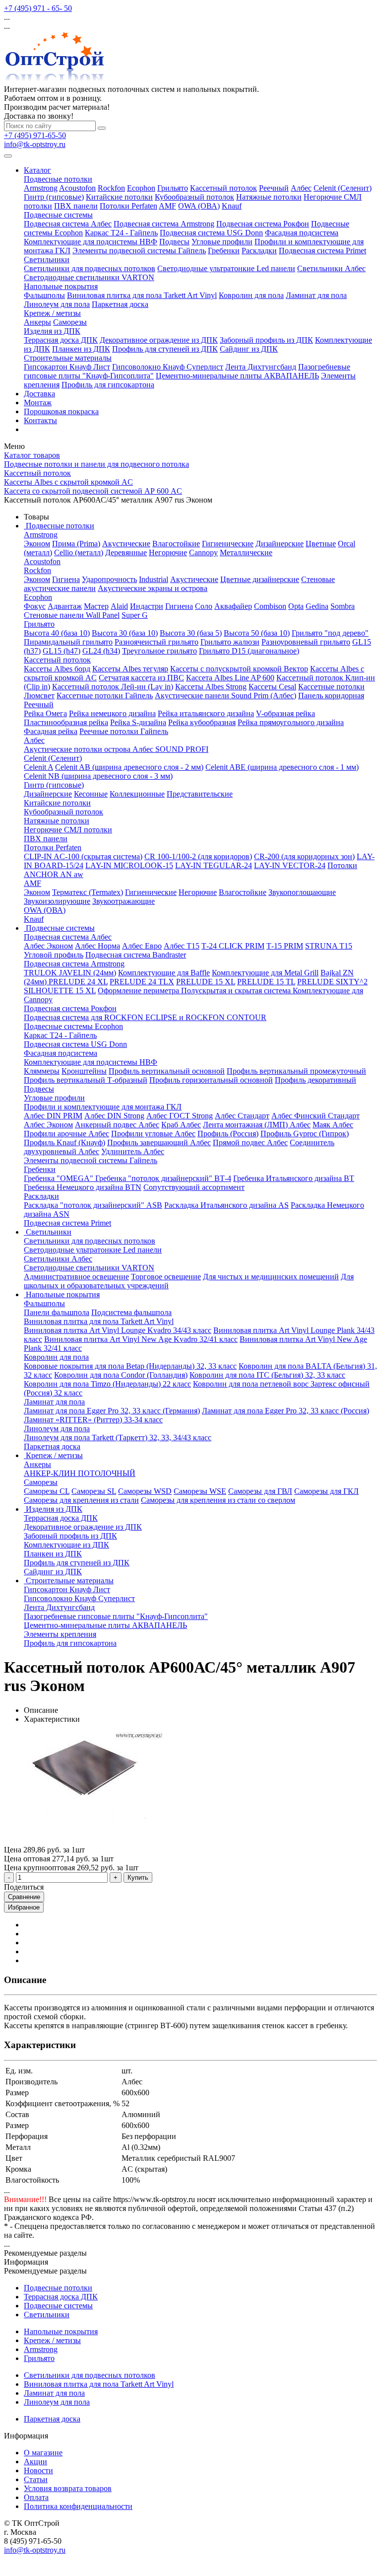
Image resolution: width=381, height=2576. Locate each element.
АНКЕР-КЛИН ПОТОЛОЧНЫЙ (80, 1473)
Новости (38, 2470)
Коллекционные (137, 794)
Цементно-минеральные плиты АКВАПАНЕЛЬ (237, 376)
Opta (296, 606)
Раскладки (259, 251)
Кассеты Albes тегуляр (130, 669)
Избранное (24, 1907)
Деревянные (126, 552)
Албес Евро (142, 946)
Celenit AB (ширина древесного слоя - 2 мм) (129, 767)
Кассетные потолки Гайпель (105, 696)
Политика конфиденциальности (78, 2506)
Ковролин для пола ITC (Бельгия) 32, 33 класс (267, 1375)
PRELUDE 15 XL (206, 982)
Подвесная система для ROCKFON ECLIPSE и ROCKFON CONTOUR (145, 1017)
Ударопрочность (109, 579)
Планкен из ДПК (81, 349)
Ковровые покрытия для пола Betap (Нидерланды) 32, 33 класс (130, 1366)
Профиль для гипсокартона (108, 385)
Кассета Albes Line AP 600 (230, 678)
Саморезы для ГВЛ (260, 1491)
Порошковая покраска (61, 411)
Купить (138, 1877)
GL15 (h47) (62, 651)
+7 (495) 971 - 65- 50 (38, 8)
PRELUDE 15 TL (266, 982)
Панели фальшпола (57, 1312)
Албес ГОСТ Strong (180, 1116)
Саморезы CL (47, 1491)
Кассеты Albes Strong (211, 687)
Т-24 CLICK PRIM (233, 946)
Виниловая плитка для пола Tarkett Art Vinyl (142, 295)
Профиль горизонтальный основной (211, 1080)
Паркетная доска (120, 304)
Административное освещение (76, 1277)
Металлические (246, 552)
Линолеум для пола (57, 304)
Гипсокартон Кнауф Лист (67, 367)
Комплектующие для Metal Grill (265, 973)
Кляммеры (42, 1071)
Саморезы (70, 322)
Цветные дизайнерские (260, 579)
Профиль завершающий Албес (159, 1142)
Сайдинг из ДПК (249, 349)
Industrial (154, 579)
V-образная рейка (286, 713)
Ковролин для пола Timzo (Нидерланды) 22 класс (107, 1384)
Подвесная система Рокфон (263, 224)
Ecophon (141, 188)
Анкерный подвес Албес (117, 1125)
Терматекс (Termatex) (88, 892)
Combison (270, 606)
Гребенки (224, 251)
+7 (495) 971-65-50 (35, 135)
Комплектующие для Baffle (164, 973)
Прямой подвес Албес (250, 1142)
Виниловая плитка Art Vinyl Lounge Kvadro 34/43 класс (118, 1330)
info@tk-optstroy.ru (35, 144)
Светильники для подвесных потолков (90, 268)
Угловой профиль (54, 955)
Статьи (36, 2479)
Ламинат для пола (316, 295)
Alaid (119, 606)
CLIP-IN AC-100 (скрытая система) (83, 856)
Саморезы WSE (200, 1491)
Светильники (47, 259)
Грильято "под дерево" (330, 633)
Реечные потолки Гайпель (124, 731)
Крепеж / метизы (52, 313)
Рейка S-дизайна (138, 722)
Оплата (36, 2497)
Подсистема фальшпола (131, 1312)
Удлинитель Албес (133, 1151)
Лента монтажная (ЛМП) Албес (257, 1125)
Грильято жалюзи (230, 642)
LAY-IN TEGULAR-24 (214, 865)
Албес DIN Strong (114, 1116)
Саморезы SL (94, 1491)
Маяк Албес (333, 1125)
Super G (135, 615)
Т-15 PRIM (285, 946)
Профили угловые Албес (153, 1134)
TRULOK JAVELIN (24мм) (70, 973)
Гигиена (66, 579)
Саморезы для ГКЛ (326, 1491)
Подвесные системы (58, 215)
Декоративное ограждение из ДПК (159, 340)
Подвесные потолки (58, 179)
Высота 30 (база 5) (191, 633)
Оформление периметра (139, 991)
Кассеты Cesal (272, 687)
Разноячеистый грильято (157, 642)
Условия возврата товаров (68, 2488)
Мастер (96, 606)
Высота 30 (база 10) (125, 633)
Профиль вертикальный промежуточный (296, 1071)
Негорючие (168, 552)
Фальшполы (44, 295)
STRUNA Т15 (329, 946)
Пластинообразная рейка (66, 722)
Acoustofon (77, 188)
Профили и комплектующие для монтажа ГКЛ (103, 1107)
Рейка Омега (45, 713)
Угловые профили (222, 242)
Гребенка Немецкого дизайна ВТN (83, 1187)
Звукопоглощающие (302, 892)
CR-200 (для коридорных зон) (304, 856)
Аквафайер (233, 606)
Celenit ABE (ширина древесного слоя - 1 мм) (282, 767)
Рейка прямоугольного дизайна (291, 722)
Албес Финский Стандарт (316, 1116)
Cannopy (203, 552)
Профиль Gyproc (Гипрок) (305, 1134)
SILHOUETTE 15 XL (60, 991)
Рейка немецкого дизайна (112, 713)
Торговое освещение (166, 1277)
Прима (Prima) (76, 544)
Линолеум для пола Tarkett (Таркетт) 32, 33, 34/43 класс (118, 1437)
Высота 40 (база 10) (57, 633)
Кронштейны (84, 1071)
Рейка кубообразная (202, 722)
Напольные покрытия (61, 286)
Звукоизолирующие (57, 901)
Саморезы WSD (145, 1491)
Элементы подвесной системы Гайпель (139, 251)
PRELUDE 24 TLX (142, 982)
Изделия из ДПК (52, 331)
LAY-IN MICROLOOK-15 (129, 865)
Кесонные (91, 794)
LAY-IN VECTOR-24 (290, 865)
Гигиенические (228, 544)
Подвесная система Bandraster (136, 955)
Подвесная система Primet (322, 251)
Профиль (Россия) (228, 1134)
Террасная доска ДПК (61, 340)
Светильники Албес (331, 268)
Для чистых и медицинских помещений (271, 1277)
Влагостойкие (176, 544)
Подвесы (174, 242)
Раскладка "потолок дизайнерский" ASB (93, 1205)
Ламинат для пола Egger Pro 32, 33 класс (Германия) (112, 1411)
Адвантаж (65, 606)
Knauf (232, 206)
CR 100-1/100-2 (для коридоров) (198, 856)
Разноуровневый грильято (306, 642)
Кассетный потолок (223, 188)
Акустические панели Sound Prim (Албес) (225, 696)
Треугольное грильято (159, 651)
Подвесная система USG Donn (211, 233)
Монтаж (38, 403)
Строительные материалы (68, 358)
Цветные (321, 544)
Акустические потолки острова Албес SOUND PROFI (116, 749)
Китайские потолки (119, 197)
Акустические (126, 544)
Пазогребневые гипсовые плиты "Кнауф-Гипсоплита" (116, 1616)
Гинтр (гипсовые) (54, 197)
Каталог (37, 170)
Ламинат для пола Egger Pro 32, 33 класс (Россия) (286, 1411)
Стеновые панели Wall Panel (72, 615)
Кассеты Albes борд (57, 669)
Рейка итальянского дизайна (206, 713)
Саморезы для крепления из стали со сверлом (218, 1500)
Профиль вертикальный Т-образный (86, 1080)
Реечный (274, 188)
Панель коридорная (331, 696)
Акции (35, 2462)
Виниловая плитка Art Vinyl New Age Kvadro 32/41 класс (141, 1339)
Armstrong (41, 188)
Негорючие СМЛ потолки (68, 830)
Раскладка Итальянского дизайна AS (226, 1205)
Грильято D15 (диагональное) (249, 651)
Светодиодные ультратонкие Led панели (226, 268)
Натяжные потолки (269, 197)
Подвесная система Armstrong (164, 224)
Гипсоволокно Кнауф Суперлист (168, 367)
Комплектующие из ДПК (66, 1545)
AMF (167, 206)
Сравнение (24, 1897)
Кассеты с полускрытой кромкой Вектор (239, 669)
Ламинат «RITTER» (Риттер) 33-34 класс (93, 1420)
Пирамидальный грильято (68, 642)
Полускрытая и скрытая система (237, 991)
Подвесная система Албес (68, 224)
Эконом (37, 544)
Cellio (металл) (79, 552)
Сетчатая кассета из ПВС (141, 678)
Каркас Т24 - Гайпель (121, 233)
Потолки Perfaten (128, 206)
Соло (204, 606)
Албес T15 (182, 946)
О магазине (43, 2453)
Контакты (40, 420)
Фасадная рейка (51, 731)
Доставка (39, 394)
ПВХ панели (76, 206)
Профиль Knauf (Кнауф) (64, 1142)
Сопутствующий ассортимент (194, 1187)
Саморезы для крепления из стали (81, 1500)
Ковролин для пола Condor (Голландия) (121, 1375)
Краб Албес (181, 1125)
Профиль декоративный (316, 1080)
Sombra (343, 606)
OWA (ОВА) (199, 206)
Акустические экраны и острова (153, 588)
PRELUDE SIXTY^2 (332, 982)
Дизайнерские (280, 544)
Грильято (173, 188)
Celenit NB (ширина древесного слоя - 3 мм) (98, 776)
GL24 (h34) (101, 651)
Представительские (200, 794)
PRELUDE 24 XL (78, 982)
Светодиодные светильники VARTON (89, 277)
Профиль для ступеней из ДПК (165, 349)
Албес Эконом (48, 946)
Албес (301, 188)
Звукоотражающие (124, 901)
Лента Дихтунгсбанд (261, 367)
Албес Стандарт (242, 1116)
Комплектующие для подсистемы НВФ (91, 242)
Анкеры (37, 322)
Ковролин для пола (251, 295)
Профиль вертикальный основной (167, 1071)
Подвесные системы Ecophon (73, 1026)
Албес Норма (97, 946)
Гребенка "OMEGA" (60, 1178)
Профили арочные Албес (66, 1134)
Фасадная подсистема (302, 233)
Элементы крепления (60, 1634)
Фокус (35, 606)
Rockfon (111, 188)
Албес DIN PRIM (53, 1116)
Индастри (147, 606)
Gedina (317, 606)
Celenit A (38, 767)
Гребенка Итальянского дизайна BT (294, 1178)
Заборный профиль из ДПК (266, 340)
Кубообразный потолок (194, 197)
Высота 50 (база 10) (257, 633)
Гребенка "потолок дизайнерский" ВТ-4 (163, 1178)
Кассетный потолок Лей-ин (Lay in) (113, 687)
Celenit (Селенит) (343, 188)
